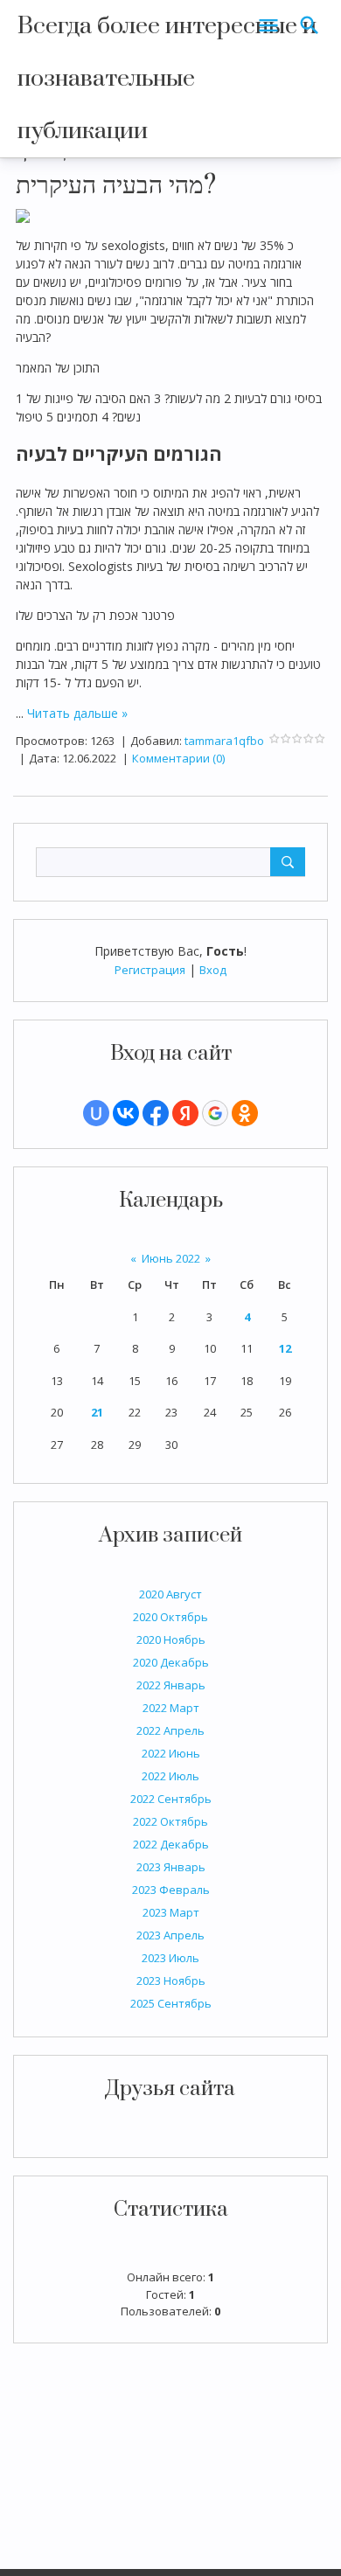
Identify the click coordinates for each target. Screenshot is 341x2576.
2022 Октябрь (170, 1821)
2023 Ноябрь (171, 1981)
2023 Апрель (170, 1935)
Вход (213, 970)
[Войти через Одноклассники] (245, 1113)
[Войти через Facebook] (156, 1113)
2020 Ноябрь (171, 1640)
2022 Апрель (170, 1730)
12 (285, 1348)
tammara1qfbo (224, 741)
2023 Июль (170, 1958)
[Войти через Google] (215, 1113)
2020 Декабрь (171, 1662)
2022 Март (171, 1708)
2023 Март (171, 1912)
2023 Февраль (171, 1890)
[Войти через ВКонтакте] (126, 1113)
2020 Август (170, 1594)
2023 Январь (171, 1867)
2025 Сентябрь (171, 2003)
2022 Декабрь (171, 1844)
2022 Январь (171, 1685)
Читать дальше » (77, 713)
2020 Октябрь (170, 1617)
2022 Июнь (171, 1753)
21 (97, 1412)
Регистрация (150, 970)
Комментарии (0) (178, 758)
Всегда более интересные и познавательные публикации (167, 79)
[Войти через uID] (96, 1113)
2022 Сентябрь (171, 1799)
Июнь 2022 (171, 1258)
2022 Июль (170, 1776)
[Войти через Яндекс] (185, 1113)
